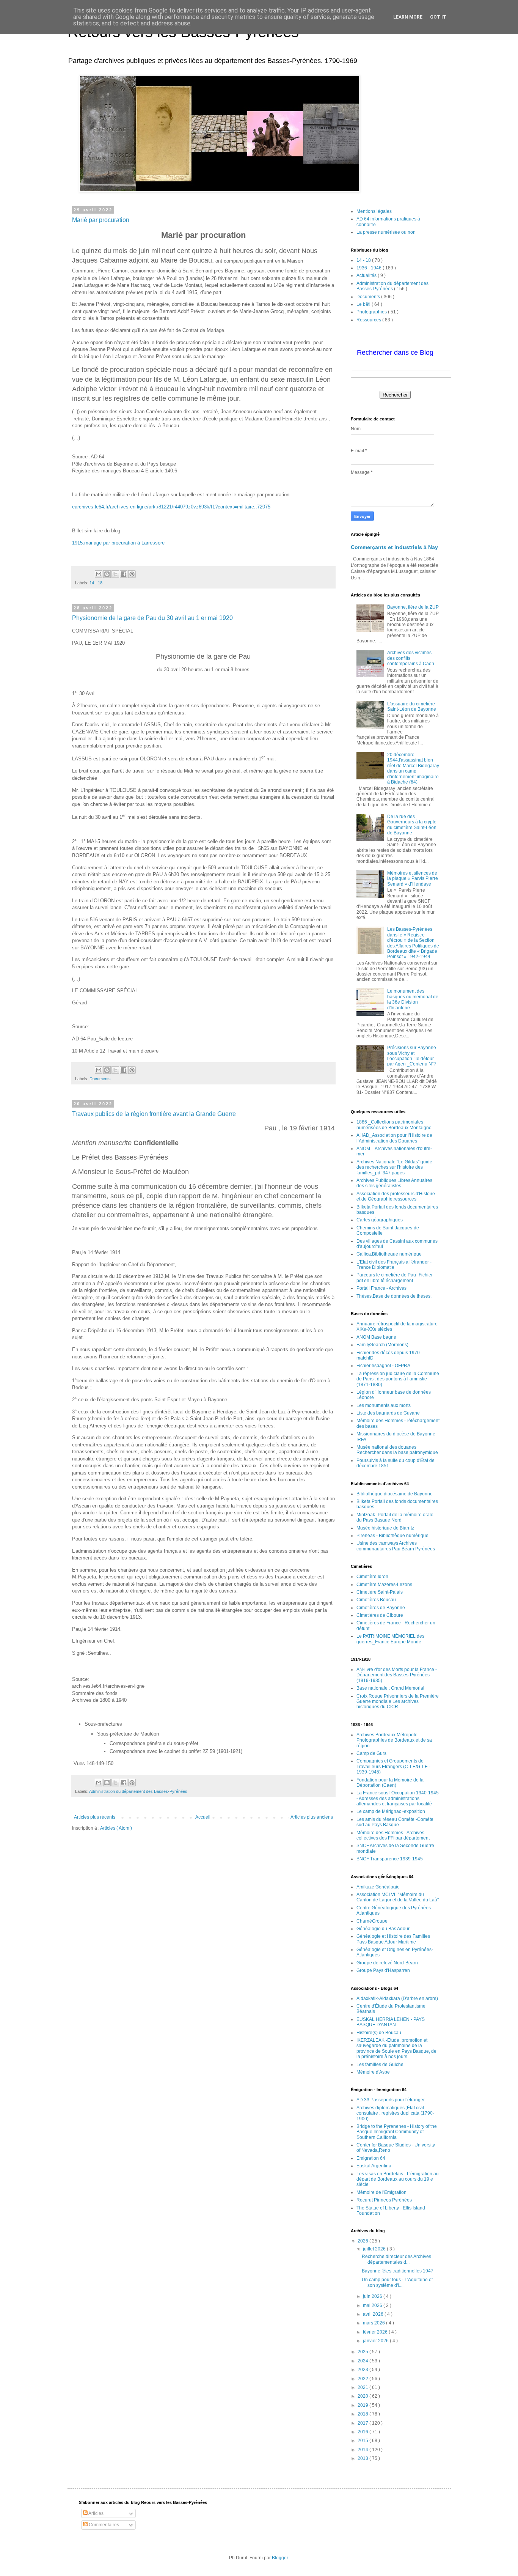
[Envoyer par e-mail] (99, 574)
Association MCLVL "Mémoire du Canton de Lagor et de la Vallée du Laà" (398, 1897)
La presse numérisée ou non (386, 232)
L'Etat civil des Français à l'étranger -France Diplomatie (394, 1265)
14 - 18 (96, 583)
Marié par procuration (101, 220)
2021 (363, 2387)
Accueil (203, 1817)
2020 (363, 2396)
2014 (363, 2450)
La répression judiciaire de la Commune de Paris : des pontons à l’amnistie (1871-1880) (398, 1379)
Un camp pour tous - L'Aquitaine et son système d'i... (397, 2282)
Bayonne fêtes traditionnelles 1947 (398, 2271)
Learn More (408, 17)
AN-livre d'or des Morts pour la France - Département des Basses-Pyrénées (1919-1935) (397, 1675)
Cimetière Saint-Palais (380, 1592)
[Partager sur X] (115, 574)
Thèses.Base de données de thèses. (394, 1296)
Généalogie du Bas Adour (383, 1929)
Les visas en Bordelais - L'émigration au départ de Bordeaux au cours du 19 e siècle (398, 2179)
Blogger (280, 2558)
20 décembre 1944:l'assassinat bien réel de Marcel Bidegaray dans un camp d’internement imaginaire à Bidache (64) (413, 768)
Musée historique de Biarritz (385, 1528)
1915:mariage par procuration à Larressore (119, 543)
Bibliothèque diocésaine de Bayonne (395, 1494)
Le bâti (364, 304)
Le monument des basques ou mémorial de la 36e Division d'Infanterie (413, 999)
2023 (363, 2370)
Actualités (367, 275)
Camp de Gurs (371, 1753)
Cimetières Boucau (376, 1600)
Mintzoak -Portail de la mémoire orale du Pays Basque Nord (395, 1517)
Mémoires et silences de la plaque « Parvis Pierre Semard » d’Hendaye (413, 879)
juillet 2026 (375, 2249)
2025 (363, 2352)
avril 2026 (374, 2314)
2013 (363, 2458)
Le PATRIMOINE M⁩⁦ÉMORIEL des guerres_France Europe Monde (390, 1639)
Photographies (372, 312)
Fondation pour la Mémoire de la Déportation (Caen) (390, 1783)
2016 (363, 2432)
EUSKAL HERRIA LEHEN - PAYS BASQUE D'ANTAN (391, 2022)
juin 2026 (373, 2296)
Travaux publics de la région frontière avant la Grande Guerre (154, 1114)
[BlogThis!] (107, 574)
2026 (363, 2241)
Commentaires (103, 2525)
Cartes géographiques (380, 1220)
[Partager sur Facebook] (124, 574)
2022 (363, 2379)
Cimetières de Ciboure (380, 1615)
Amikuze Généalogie (378, 1887)
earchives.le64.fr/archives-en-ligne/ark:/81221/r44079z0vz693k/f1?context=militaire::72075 (171, 507)
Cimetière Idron (372, 1577)
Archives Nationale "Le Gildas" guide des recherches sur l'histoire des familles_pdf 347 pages (394, 1167)
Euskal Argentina (374, 2166)
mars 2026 (374, 2323)
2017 (363, 2423)
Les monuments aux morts (384, 1405)
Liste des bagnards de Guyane (388, 1413)
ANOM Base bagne (376, 1337)
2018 (363, 2414)
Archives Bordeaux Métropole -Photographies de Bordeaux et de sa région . (394, 1740)
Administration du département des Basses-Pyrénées (138, 1791)
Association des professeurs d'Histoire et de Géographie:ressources (396, 1196)
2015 (363, 2441)
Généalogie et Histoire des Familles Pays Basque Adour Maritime (393, 1939)
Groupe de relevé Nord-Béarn (387, 1963)
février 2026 (376, 2332)
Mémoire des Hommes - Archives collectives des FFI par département (393, 1835)
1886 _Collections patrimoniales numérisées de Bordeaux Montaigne (394, 1125)
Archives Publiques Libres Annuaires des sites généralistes (394, 1183)
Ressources (369, 320)
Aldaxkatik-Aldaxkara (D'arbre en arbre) (397, 1998)
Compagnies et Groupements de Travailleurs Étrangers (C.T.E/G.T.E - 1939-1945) (393, 1766)
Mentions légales (374, 211)
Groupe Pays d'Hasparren (383, 1970)
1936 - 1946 (370, 268)
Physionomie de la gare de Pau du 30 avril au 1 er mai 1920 (152, 618)
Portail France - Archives (381, 1288)
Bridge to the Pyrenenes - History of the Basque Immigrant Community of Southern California (397, 2132)
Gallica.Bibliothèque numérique (389, 1254)
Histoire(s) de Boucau (379, 2033)
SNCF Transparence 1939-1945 (390, 1859)
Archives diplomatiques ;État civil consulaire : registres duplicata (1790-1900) (395, 2113)
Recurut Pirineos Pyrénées (384, 2200)
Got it (438, 17)
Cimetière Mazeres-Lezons (384, 1585)
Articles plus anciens (312, 1817)
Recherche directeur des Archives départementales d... (396, 2259)
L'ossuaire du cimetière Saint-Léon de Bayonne (412, 707)
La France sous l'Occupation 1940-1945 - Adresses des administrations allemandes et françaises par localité (398, 1798)
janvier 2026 (376, 2341)
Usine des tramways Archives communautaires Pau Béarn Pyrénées (396, 1546)
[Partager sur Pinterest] (132, 574)
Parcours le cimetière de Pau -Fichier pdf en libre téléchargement (395, 1278)
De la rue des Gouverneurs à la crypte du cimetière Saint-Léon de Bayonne (412, 825)
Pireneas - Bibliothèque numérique (392, 1536)
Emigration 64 (371, 2158)
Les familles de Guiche (380, 2065)
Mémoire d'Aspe (373, 2072)
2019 (363, 2405)
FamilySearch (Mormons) (382, 1345)
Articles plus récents (95, 1817)
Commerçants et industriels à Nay (394, 547)
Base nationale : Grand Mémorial (390, 1688)
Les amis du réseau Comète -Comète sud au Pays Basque (395, 1822)
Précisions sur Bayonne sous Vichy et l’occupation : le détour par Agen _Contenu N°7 (412, 1056)
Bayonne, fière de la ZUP (413, 607)
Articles (96, 2513)
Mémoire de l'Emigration (381, 2192)
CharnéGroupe (372, 1921)
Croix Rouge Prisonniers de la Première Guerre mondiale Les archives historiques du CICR (398, 1702)
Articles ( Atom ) (116, 1828)
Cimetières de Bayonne (381, 1608)
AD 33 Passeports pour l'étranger (391, 2100)
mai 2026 (373, 2305)
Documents (100, 1079)
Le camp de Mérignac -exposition (391, 1811)
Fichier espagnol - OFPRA (383, 1366)
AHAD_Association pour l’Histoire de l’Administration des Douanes (394, 1138)
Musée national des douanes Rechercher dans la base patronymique (397, 1450)
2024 (363, 2361)
